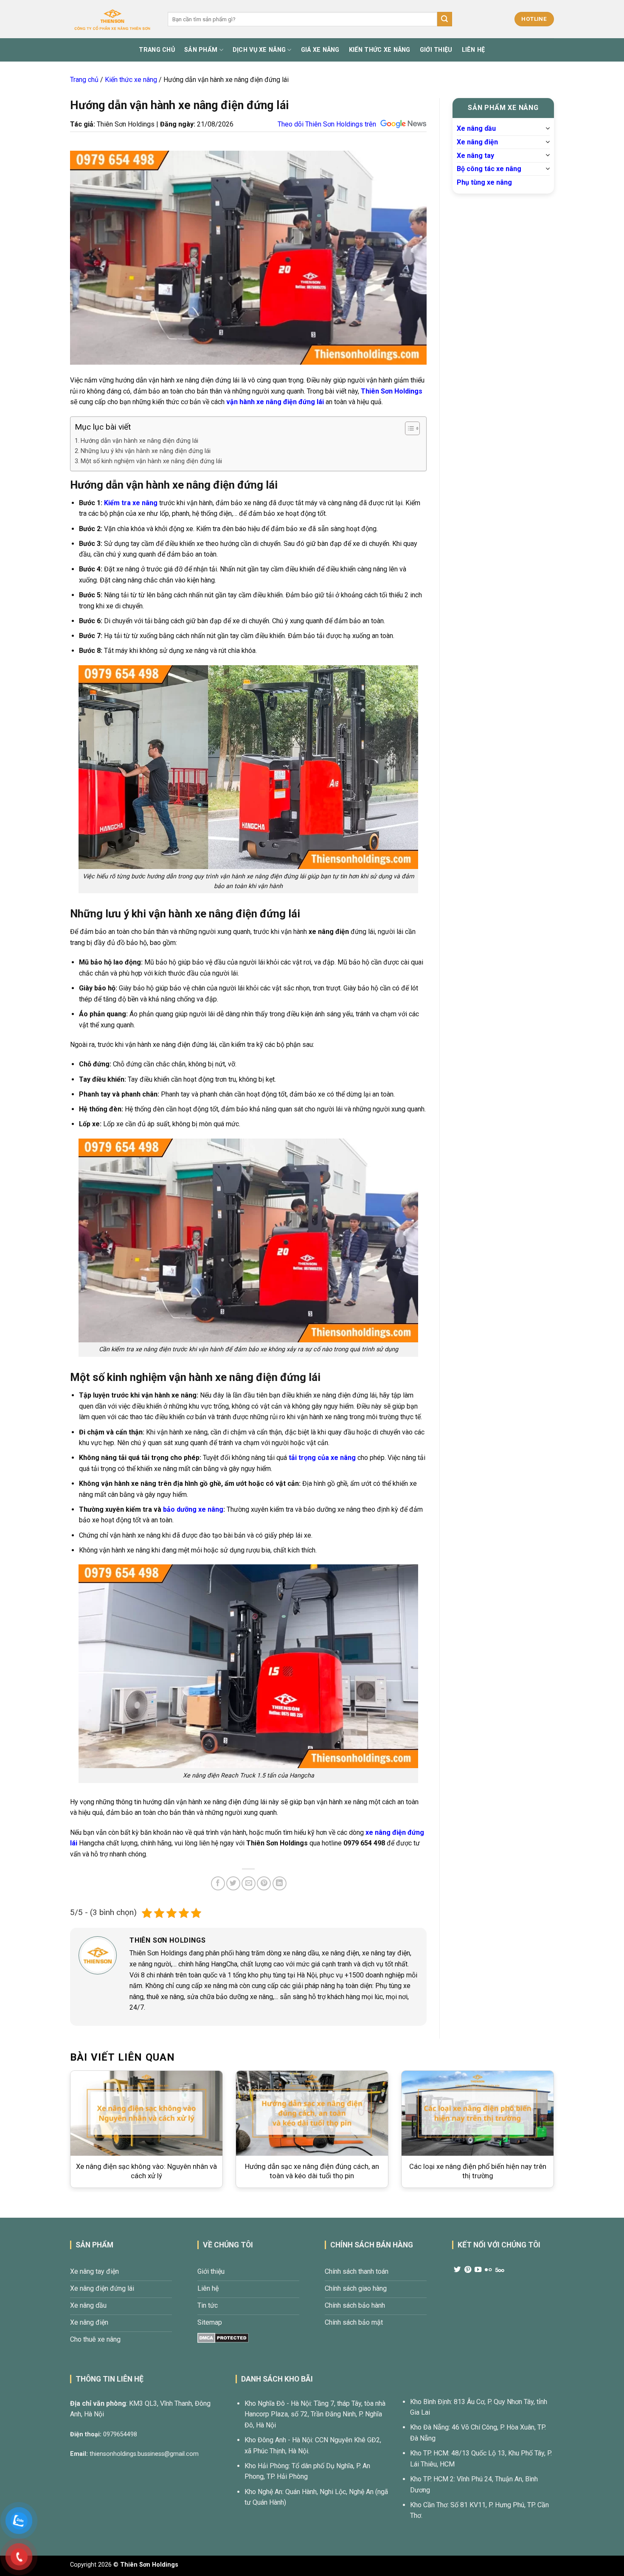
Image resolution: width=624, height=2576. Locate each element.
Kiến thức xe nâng (131, 80)
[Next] (567, 2130)
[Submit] (444, 19)
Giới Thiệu (436, 50)
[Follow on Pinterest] (468, 2270)
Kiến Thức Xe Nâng (380, 50)
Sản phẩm (201, 50)
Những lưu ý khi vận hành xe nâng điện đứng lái (146, 451)
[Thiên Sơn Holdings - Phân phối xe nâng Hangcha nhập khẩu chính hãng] (112, 19)
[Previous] (57, 2130)
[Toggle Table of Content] (408, 428)
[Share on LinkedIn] (280, 1883)
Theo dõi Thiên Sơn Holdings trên (327, 124)
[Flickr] (488, 2270)
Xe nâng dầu (476, 128)
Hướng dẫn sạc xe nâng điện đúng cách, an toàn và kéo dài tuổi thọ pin (312, 2171)
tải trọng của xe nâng (322, 1458)
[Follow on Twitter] (457, 2270)
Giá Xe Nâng (320, 50)
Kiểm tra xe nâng (131, 503)
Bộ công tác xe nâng (489, 169)
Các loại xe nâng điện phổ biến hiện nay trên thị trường (478, 2171)
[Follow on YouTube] (478, 2270)
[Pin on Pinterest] (264, 1883)
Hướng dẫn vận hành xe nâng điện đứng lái (139, 441)
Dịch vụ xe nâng (259, 50)
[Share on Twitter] (233, 1883)
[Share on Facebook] (218, 1883)
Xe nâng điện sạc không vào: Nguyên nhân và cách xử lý (146, 2171)
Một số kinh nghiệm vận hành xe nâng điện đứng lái (152, 461)
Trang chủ (84, 80)
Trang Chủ (157, 50)
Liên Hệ (474, 50)
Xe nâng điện (477, 142)
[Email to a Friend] (249, 1883)
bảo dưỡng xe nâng (193, 1509)
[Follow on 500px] (500, 2270)
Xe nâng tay (475, 155)
